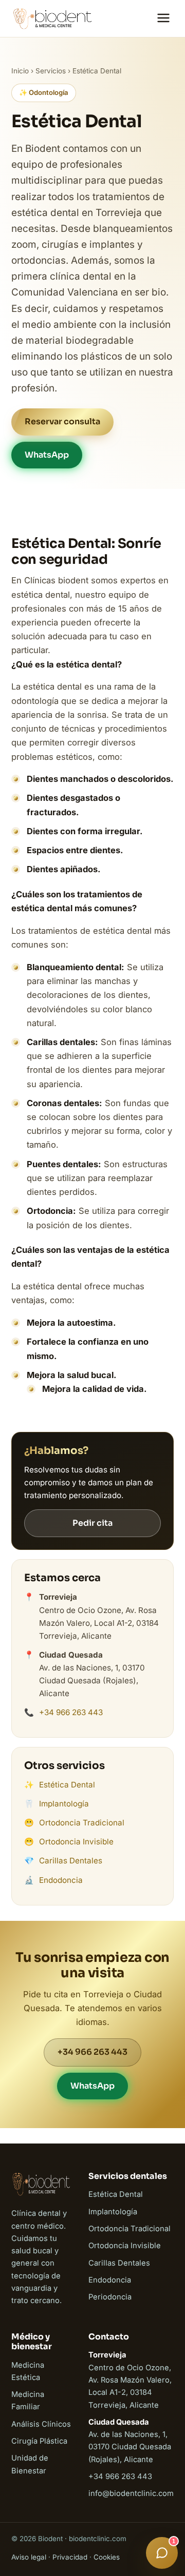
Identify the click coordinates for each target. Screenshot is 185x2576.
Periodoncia (110, 2297)
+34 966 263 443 (71, 1712)
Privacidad (70, 2557)
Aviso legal (29, 2557)
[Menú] (163, 19)
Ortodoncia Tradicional (82, 1823)
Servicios (51, 71)
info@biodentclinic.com (131, 2493)
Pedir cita (92, 1523)
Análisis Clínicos (41, 2424)
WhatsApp (47, 455)
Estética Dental (67, 1785)
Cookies (107, 2557)
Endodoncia (61, 1880)
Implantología (64, 1804)
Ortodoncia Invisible (76, 1842)
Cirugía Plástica (39, 2441)
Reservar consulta (62, 421)
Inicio (20, 71)
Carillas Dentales (71, 1861)
